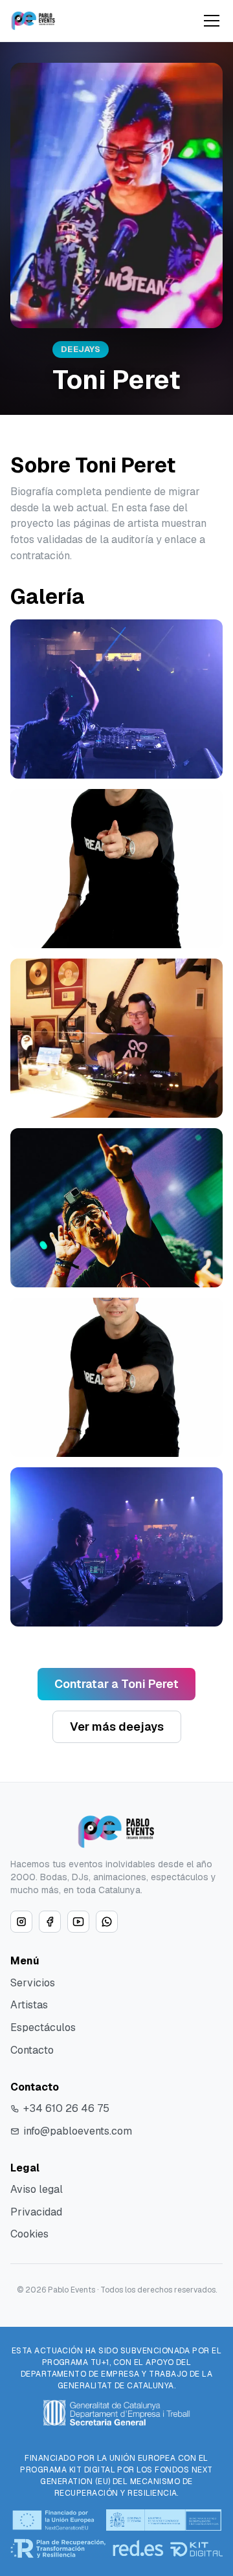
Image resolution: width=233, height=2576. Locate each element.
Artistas (29, 2005)
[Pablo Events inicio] (33, 21)
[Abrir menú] (212, 21)
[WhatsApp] (107, 1922)
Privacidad (36, 2212)
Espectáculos (43, 2027)
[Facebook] (50, 1922)
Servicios (33, 1983)
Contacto (32, 2050)
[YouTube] (78, 1922)
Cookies (29, 2234)
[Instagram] (21, 1922)
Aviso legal (37, 2189)
